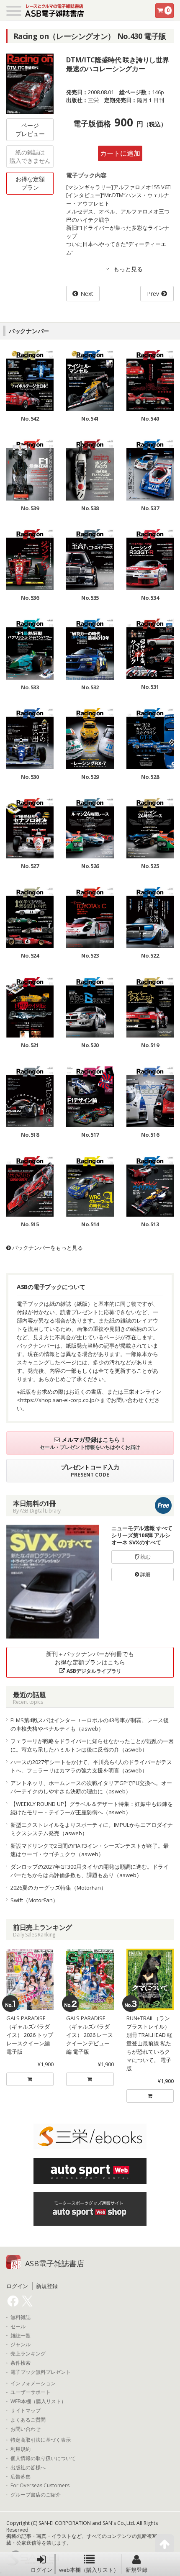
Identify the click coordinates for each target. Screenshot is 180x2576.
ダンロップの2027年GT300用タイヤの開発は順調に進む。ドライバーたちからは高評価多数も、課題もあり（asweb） (90, 1871)
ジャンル (21, 2345)
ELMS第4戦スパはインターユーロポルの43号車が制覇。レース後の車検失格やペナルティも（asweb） (90, 1724)
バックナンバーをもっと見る (47, 1248)
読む (145, 1557)
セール (18, 2327)
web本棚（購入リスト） (89, 2570)
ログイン (41, 2570)
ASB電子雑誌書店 (55, 2263)
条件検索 (21, 2363)
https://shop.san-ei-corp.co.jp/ (58, 1400)
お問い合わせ (26, 2429)
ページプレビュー (30, 130)
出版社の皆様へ (28, 2468)
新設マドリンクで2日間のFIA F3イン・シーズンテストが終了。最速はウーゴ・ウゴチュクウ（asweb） (90, 1850)
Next (87, 294)
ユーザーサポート (31, 2392)
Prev (153, 294)
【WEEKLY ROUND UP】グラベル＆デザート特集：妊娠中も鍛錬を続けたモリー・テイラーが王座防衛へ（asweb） (92, 1808)
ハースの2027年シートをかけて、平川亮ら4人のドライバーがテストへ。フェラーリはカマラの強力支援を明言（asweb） (91, 1766)
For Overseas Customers (40, 2486)
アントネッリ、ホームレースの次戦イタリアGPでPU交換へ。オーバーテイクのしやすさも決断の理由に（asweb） (91, 1787)
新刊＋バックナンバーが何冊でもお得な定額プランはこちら (90, 1662)
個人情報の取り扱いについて (43, 2458)
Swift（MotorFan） (34, 1900)
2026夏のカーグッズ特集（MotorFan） (58, 1888)
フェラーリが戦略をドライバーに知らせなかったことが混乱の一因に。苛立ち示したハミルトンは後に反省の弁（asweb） (92, 1745)
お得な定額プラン (30, 183)
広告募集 (21, 2477)
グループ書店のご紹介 (36, 2495)
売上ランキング (28, 2354)
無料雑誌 (21, 2317)
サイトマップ (26, 2411)
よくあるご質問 (28, 2420)
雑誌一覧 (21, 2336)
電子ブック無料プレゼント (41, 2372)
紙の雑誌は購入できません (30, 156)
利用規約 (21, 2449)
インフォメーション (33, 2383)
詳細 (145, 1574)
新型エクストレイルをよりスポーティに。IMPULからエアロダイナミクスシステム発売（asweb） (92, 1829)
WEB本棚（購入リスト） (38, 2401)
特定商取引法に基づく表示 (41, 2440)
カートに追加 (120, 153)
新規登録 (136, 2570)
